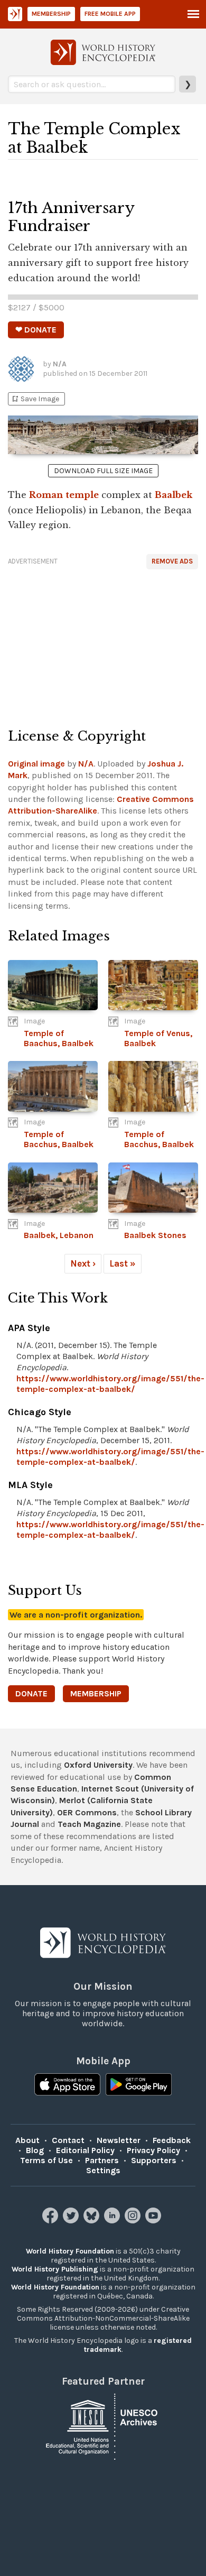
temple (82, 495)
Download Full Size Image (103, 471)
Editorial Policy (85, 2150)
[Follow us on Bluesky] (93, 2220)
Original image (36, 764)
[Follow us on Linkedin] (113, 2220)
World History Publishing (55, 2269)
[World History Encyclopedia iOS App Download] (67, 2085)
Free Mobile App (110, 14)
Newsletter (119, 2140)
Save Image (35, 399)
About (27, 2140)
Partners (102, 2160)
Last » (123, 1263)
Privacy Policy (153, 2150)
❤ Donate (36, 330)
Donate (31, 1693)
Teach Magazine (89, 1824)
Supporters (154, 2160)
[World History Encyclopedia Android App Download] (139, 2085)
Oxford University (98, 1765)
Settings (103, 2170)
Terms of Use (46, 2160)
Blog (35, 2150)
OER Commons (87, 1812)
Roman (46, 495)
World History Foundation (70, 2251)
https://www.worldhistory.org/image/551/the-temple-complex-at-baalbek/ (110, 1384)
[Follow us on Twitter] (72, 2220)
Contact (68, 2140)
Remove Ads (172, 561)
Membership (51, 14)
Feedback (172, 2140)
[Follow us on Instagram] (134, 2220)
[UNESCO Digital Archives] (103, 2426)
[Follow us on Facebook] (51, 2220)
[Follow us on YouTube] (154, 2220)
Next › (83, 1263)
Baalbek (174, 495)
